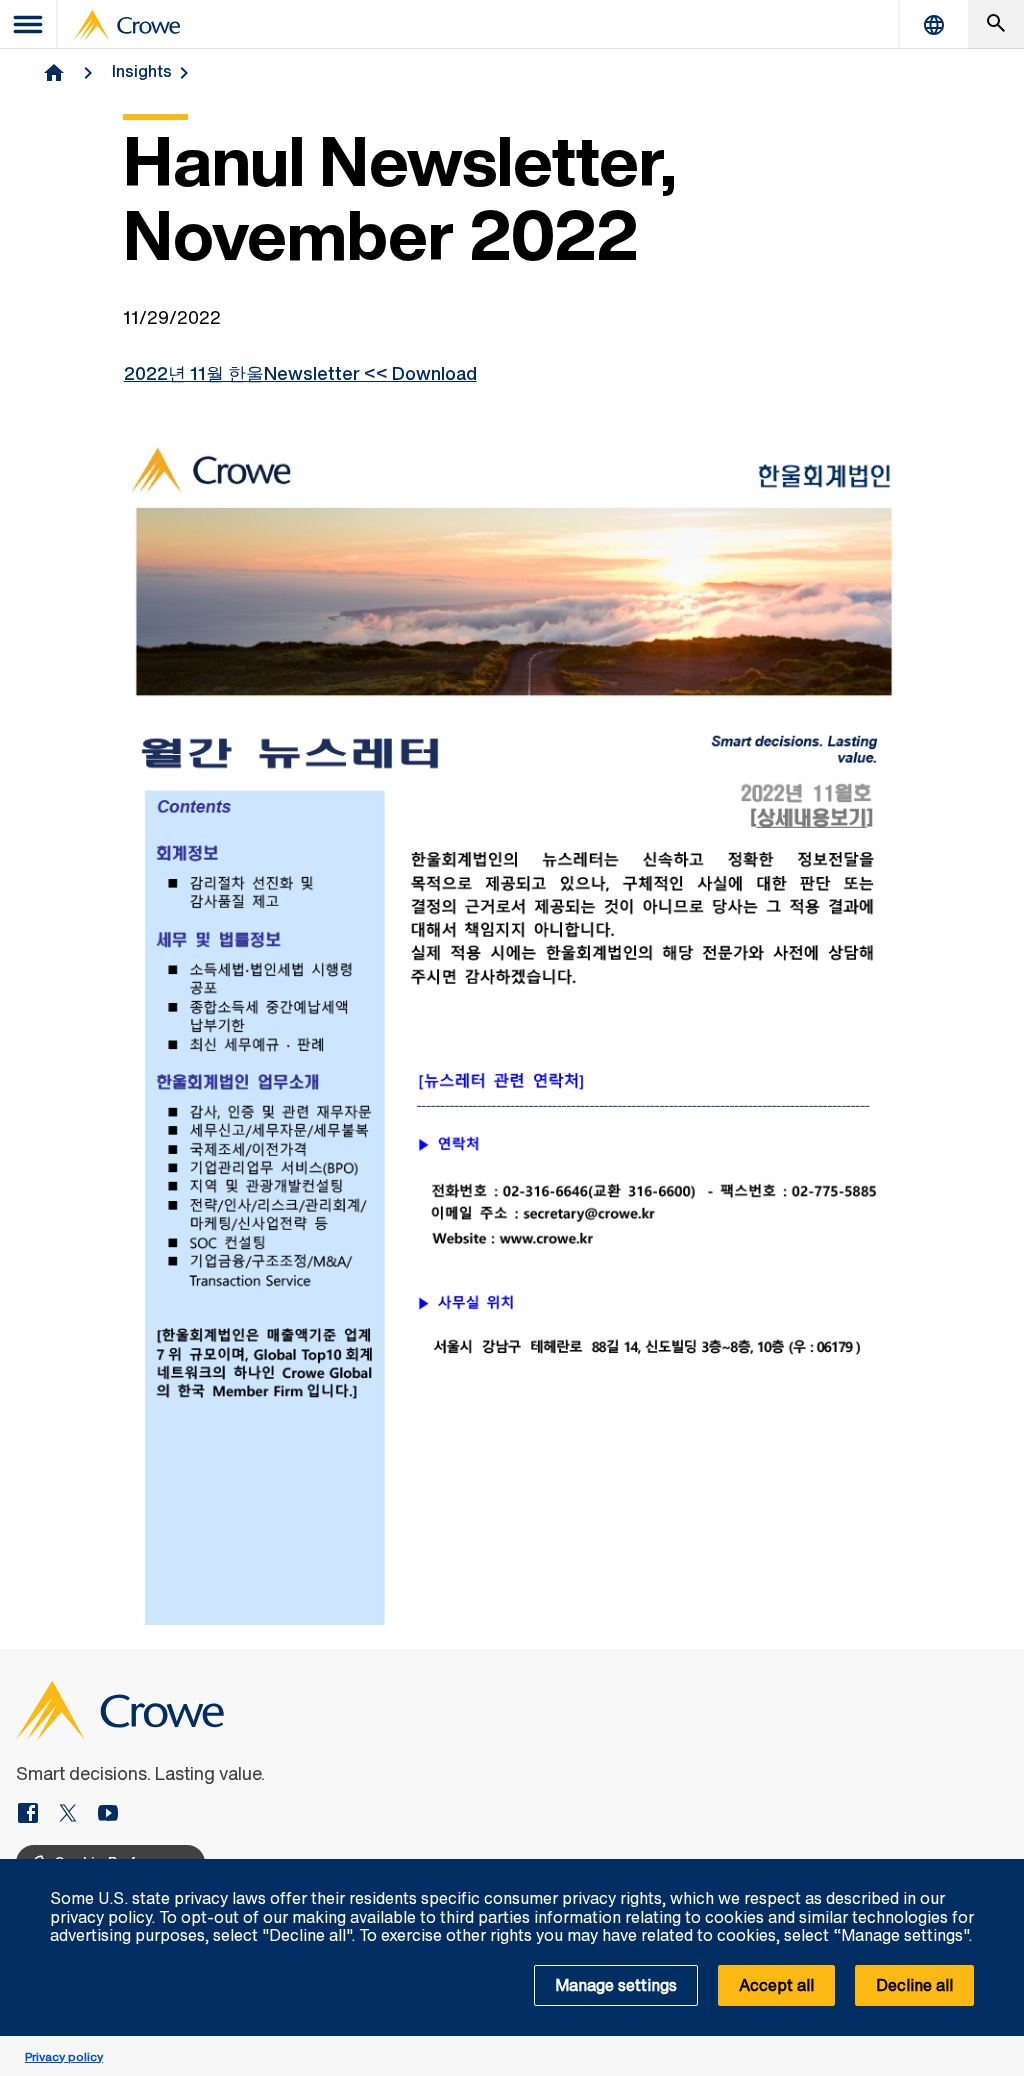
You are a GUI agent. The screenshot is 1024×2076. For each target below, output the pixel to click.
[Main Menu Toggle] (29, 24)
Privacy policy (64, 2056)
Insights (142, 71)
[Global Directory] (934, 24)
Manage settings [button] (616, 1985)
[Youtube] (108, 1815)
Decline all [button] (914, 1985)
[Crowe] (127, 25)
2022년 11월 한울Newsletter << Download (300, 373)
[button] (998, 1870)
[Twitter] (76, 1815)
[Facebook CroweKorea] (36, 1815)
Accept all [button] (776, 1985)
